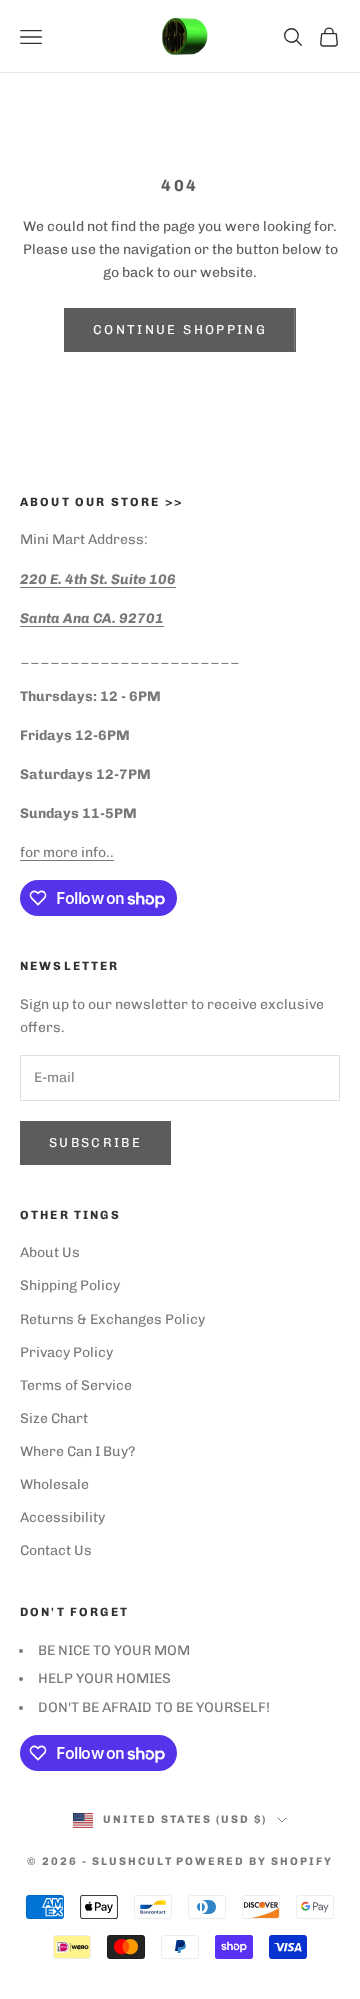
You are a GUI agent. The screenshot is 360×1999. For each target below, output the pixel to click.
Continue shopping (180, 329)
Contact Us (56, 1550)
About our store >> (101, 502)
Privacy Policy (66, 1352)
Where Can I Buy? (77, 1451)
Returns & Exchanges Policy (112, 1319)
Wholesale (54, 1484)
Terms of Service (76, 1385)
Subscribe (95, 1142)
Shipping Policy (70, 1285)
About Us (50, 1252)
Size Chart (54, 1418)
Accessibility (62, 1517)
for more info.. (67, 852)
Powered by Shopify (254, 1861)
